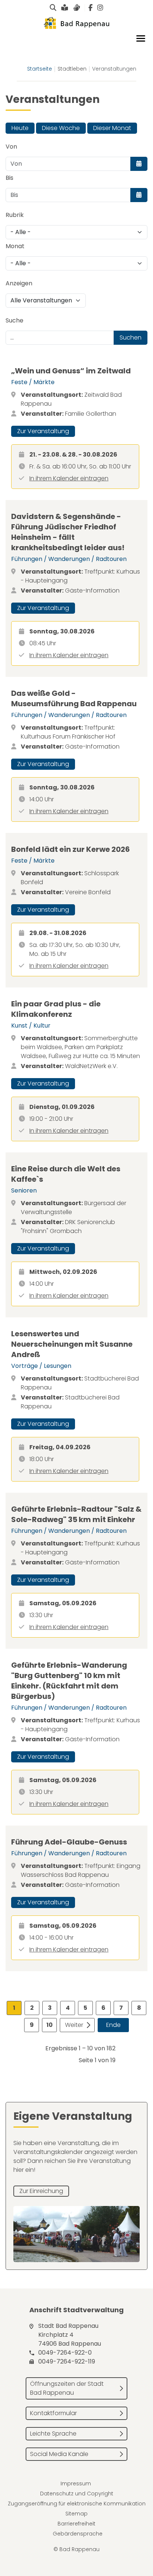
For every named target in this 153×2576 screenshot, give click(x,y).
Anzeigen (19, 283)
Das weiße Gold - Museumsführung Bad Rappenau (74, 698)
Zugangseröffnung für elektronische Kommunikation (77, 2504)
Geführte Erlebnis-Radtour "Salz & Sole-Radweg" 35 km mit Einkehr (76, 1514)
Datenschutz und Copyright (77, 2494)
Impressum (76, 2483)
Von (11, 147)
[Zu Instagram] (100, 8)
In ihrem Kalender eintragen (69, 478)
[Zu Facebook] (90, 8)
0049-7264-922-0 (65, 2353)
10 (50, 2025)
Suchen (131, 338)
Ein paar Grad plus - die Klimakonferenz (56, 1009)
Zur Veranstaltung (43, 431)
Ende (113, 2025)
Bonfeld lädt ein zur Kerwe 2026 (71, 849)
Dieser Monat (112, 128)
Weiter (74, 2025)
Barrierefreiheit (76, 2524)
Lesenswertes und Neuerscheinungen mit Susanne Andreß (72, 1344)
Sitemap (76, 2514)
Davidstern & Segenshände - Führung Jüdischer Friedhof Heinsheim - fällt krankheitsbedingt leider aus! (68, 532)
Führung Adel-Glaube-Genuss (69, 1842)
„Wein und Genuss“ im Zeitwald (71, 371)
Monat (15, 246)
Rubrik (15, 215)
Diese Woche (61, 128)
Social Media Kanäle (59, 2454)
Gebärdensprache (78, 2534)
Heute (20, 128)
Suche (14, 320)
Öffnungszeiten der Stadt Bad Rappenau (67, 2388)
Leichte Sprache (53, 2434)
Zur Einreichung (41, 2191)
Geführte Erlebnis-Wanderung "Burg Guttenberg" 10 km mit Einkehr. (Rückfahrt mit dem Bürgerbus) (69, 1681)
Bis (9, 178)
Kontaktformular (53, 2413)
